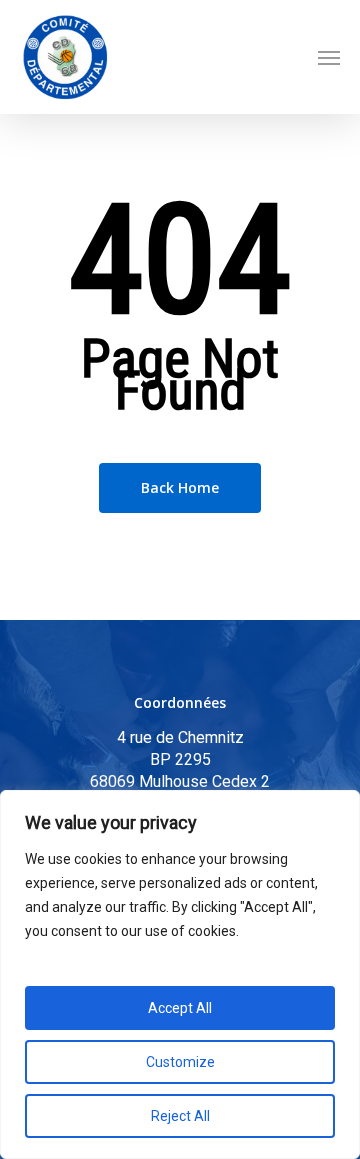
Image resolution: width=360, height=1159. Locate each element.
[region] (180, 974)
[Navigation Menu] (329, 57)
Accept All (180, 1008)
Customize (180, 1062)
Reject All (180, 1116)
